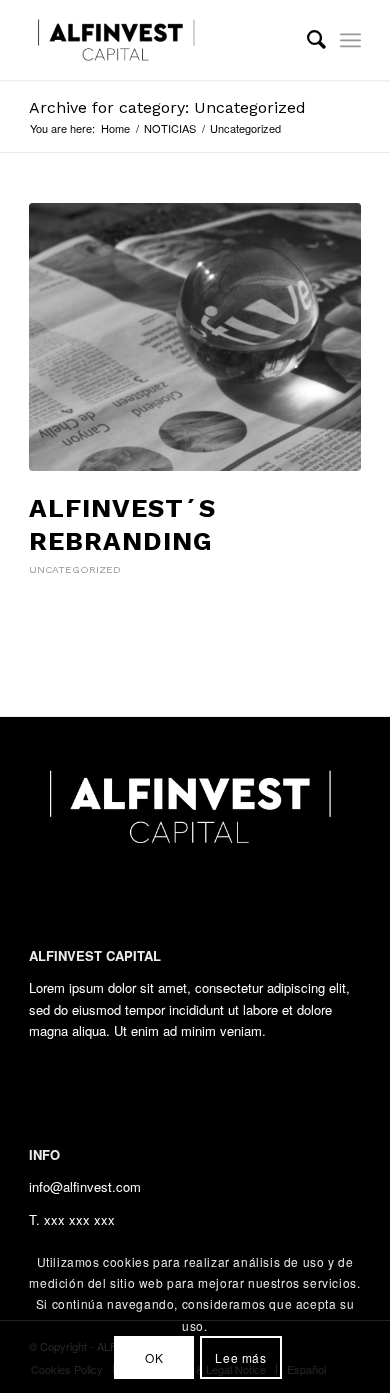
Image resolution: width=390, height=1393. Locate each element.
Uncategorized (75, 569)
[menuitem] (306, 40)
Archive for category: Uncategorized (167, 107)
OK (154, 1357)
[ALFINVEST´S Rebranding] (195, 337)
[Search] (306, 40)
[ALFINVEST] (161, 40)
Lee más (240, 1357)
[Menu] (350, 40)
